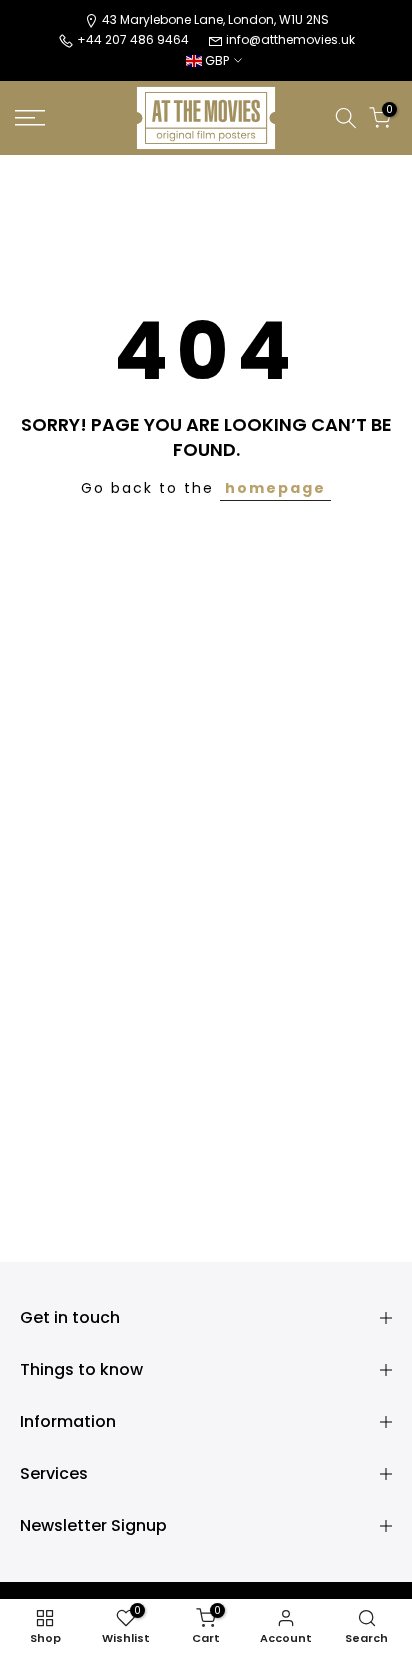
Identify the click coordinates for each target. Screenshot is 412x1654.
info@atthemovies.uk (290, 39)
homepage (275, 488)
